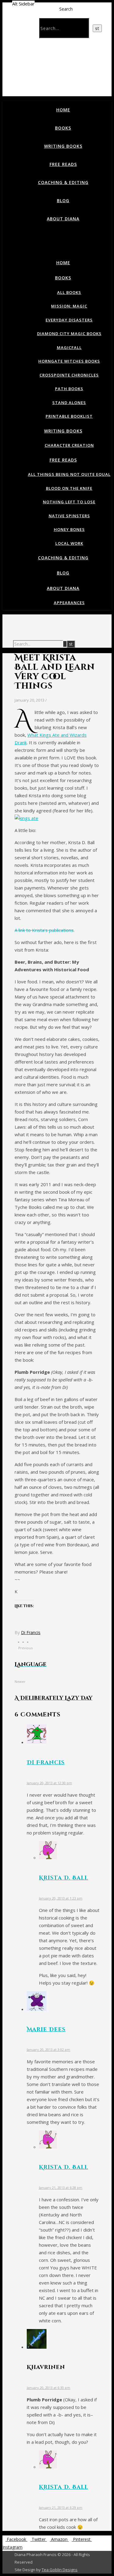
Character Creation (69, 445)
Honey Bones (69, 529)
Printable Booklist (69, 416)
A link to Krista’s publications (44, 930)
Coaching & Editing (63, 182)
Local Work (69, 543)
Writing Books (63, 146)
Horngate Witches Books (69, 361)
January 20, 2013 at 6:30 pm (48, 2388)
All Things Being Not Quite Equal (69, 474)
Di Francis (31, 1632)
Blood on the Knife (69, 488)
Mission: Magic (69, 306)
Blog (63, 201)
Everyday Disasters (69, 320)
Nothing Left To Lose (69, 502)
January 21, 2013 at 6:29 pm (61, 2507)
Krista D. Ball (64, 1878)
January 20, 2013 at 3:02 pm (48, 2050)
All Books (69, 292)
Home (63, 110)
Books (63, 128)
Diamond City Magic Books (69, 334)
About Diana (63, 219)
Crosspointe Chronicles (69, 375)
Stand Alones (69, 403)
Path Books (69, 389)
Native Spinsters (69, 516)
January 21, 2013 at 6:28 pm (61, 2188)
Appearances (69, 603)
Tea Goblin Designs (60, 2570)
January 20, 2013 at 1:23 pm (61, 1898)
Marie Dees (46, 2030)
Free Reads (63, 164)
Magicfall (69, 347)
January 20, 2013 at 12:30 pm (49, 1783)
